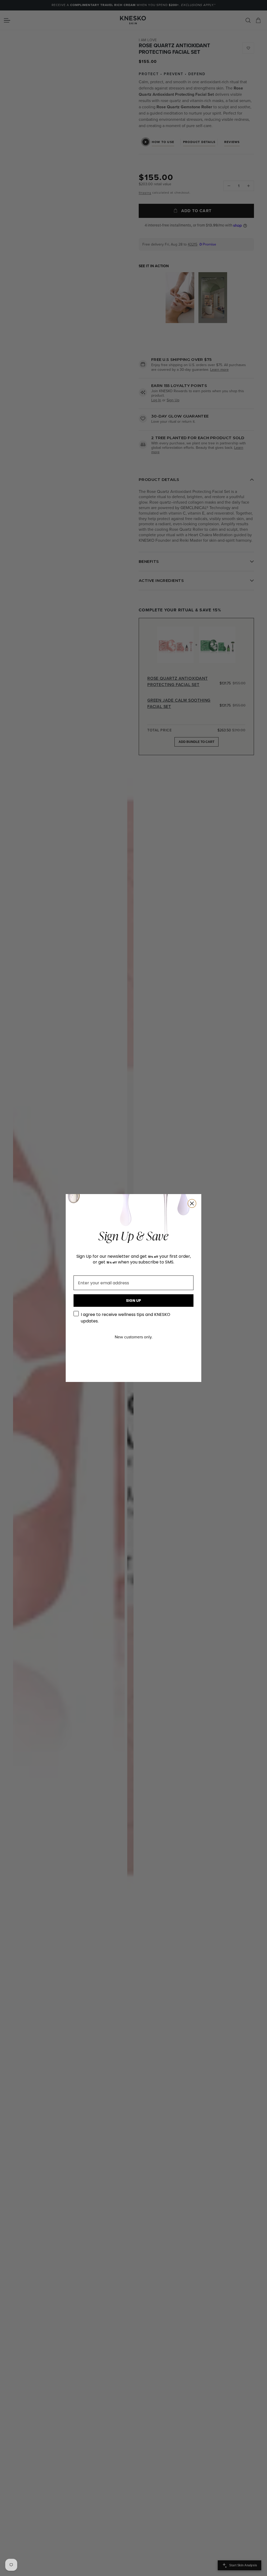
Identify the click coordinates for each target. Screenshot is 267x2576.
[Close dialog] (192, 1203)
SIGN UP (133, 1301)
